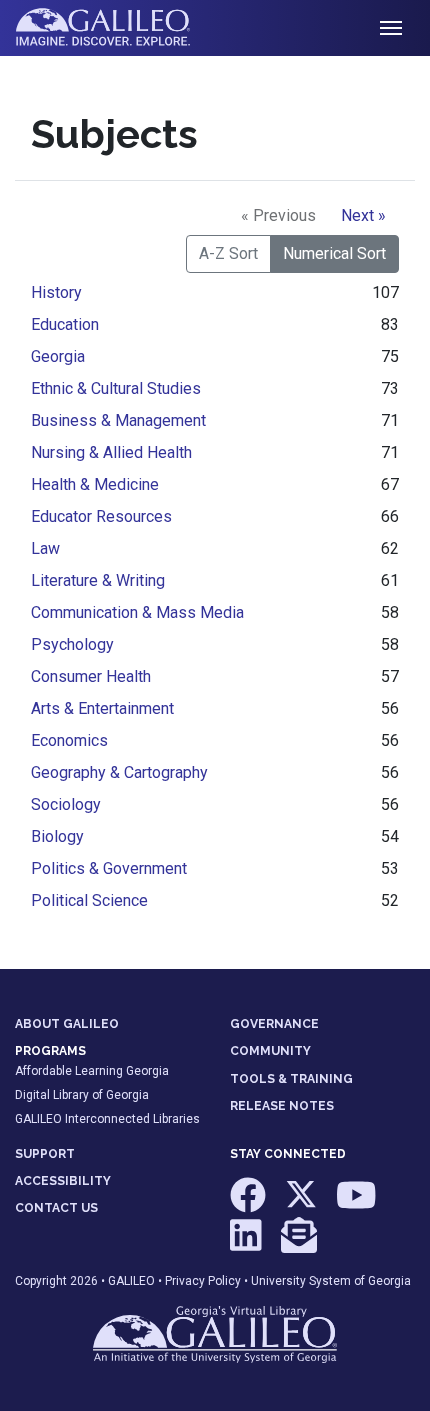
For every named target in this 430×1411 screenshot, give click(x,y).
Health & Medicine (95, 484)
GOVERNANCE (274, 1024)
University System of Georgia (331, 1281)
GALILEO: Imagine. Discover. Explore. (118, 28)
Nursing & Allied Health (111, 452)
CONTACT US (56, 1208)
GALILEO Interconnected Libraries (107, 1119)
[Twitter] (302, 1205)
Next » (363, 215)
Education (65, 324)
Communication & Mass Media (137, 612)
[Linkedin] (247, 1244)
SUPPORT (45, 1154)
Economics (69, 740)
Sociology (66, 804)
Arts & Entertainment (102, 708)
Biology (57, 836)
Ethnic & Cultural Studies (116, 388)
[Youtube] (356, 1205)
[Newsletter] (299, 1244)
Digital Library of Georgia (82, 1095)
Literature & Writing (98, 580)
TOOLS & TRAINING (291, 1079)
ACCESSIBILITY (63, 1181)
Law (45, 548)
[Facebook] (249, 1205)
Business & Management (118, 420)
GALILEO (131, 1281)
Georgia (58, 356)
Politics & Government (109, 868)
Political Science (89, 900)
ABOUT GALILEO (67, 1024)
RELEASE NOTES (282, 1106)
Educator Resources (101, 516)
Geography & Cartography (119, 772)
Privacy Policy (203, 1281)
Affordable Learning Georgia (92, 1071)
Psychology (72, 644)
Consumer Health (91, 676)
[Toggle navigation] (391, 28)
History (56, 292)
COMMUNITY (270, 1051)
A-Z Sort (228, 253)
